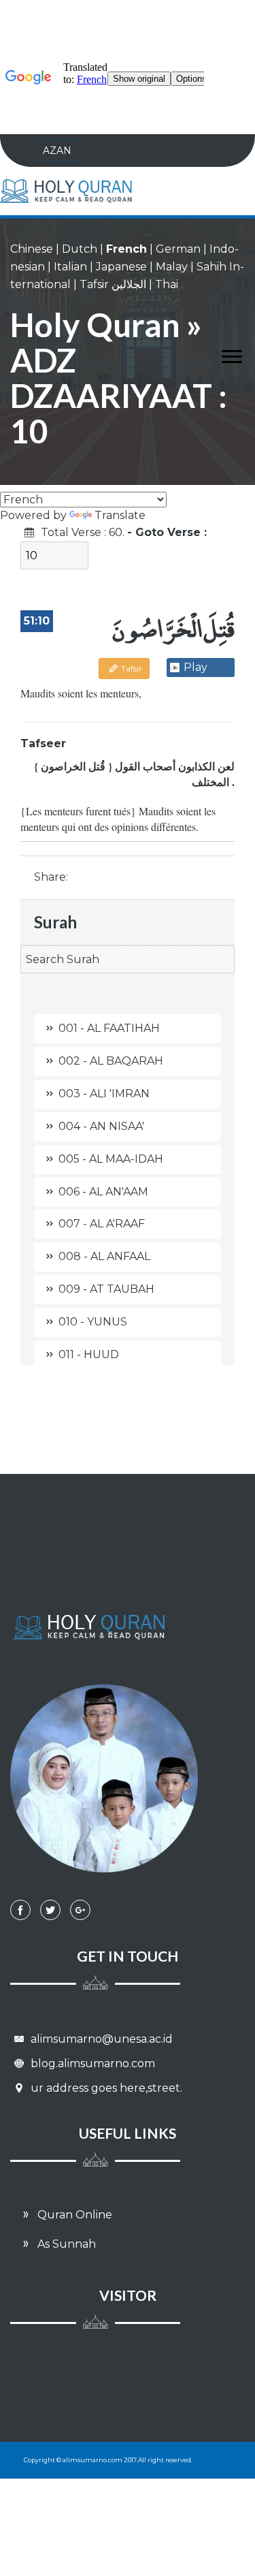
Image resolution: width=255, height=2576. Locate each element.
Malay (172, 267)
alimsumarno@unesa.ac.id (100, 2039)
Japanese (121, 267)
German (178, 249)
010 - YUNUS (93, 1322)
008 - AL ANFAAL (104, 1256)
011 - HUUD (89, 1354)
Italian (70, 267)
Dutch (80, 249)
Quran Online (73, 2215)
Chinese (32, 249)
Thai (167, 284)
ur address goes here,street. (105, 2088)
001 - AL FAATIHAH (109, 1028)
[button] (225, 354)
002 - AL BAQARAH (111, 1061)
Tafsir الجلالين (113, 284)
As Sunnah (65, 2244)
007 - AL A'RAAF (102, 1224)
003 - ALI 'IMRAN (104, 1094)
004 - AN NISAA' (101, 1126)
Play (195, 667)
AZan (57, 151)
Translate (120, 515)
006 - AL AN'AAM (103, 1192)
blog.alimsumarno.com (91, 2063)
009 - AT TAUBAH (106, 1289)
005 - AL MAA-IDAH (111, 1159)
